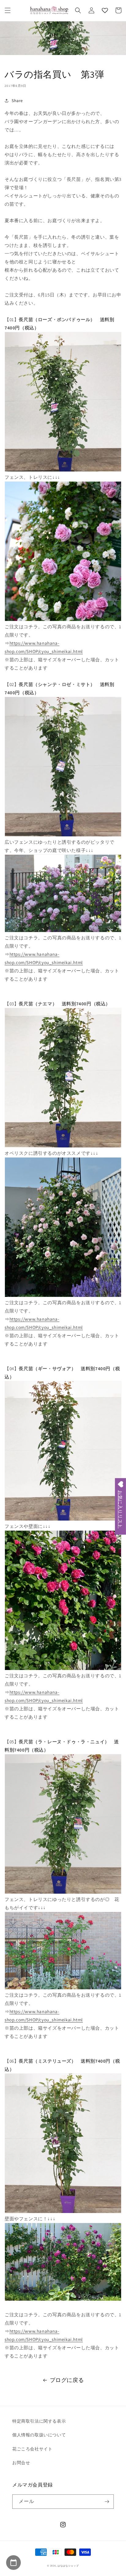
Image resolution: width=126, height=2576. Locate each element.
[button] (8, 10)
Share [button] (17, 101)
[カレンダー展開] (13, 2563)
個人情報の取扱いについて (39, 2435)
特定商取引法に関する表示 (39, 2421)
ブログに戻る (67, 2380)
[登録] (107, 2502)
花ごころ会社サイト (32, 2449)
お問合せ (21, 2463)
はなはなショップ (68, 2565)
